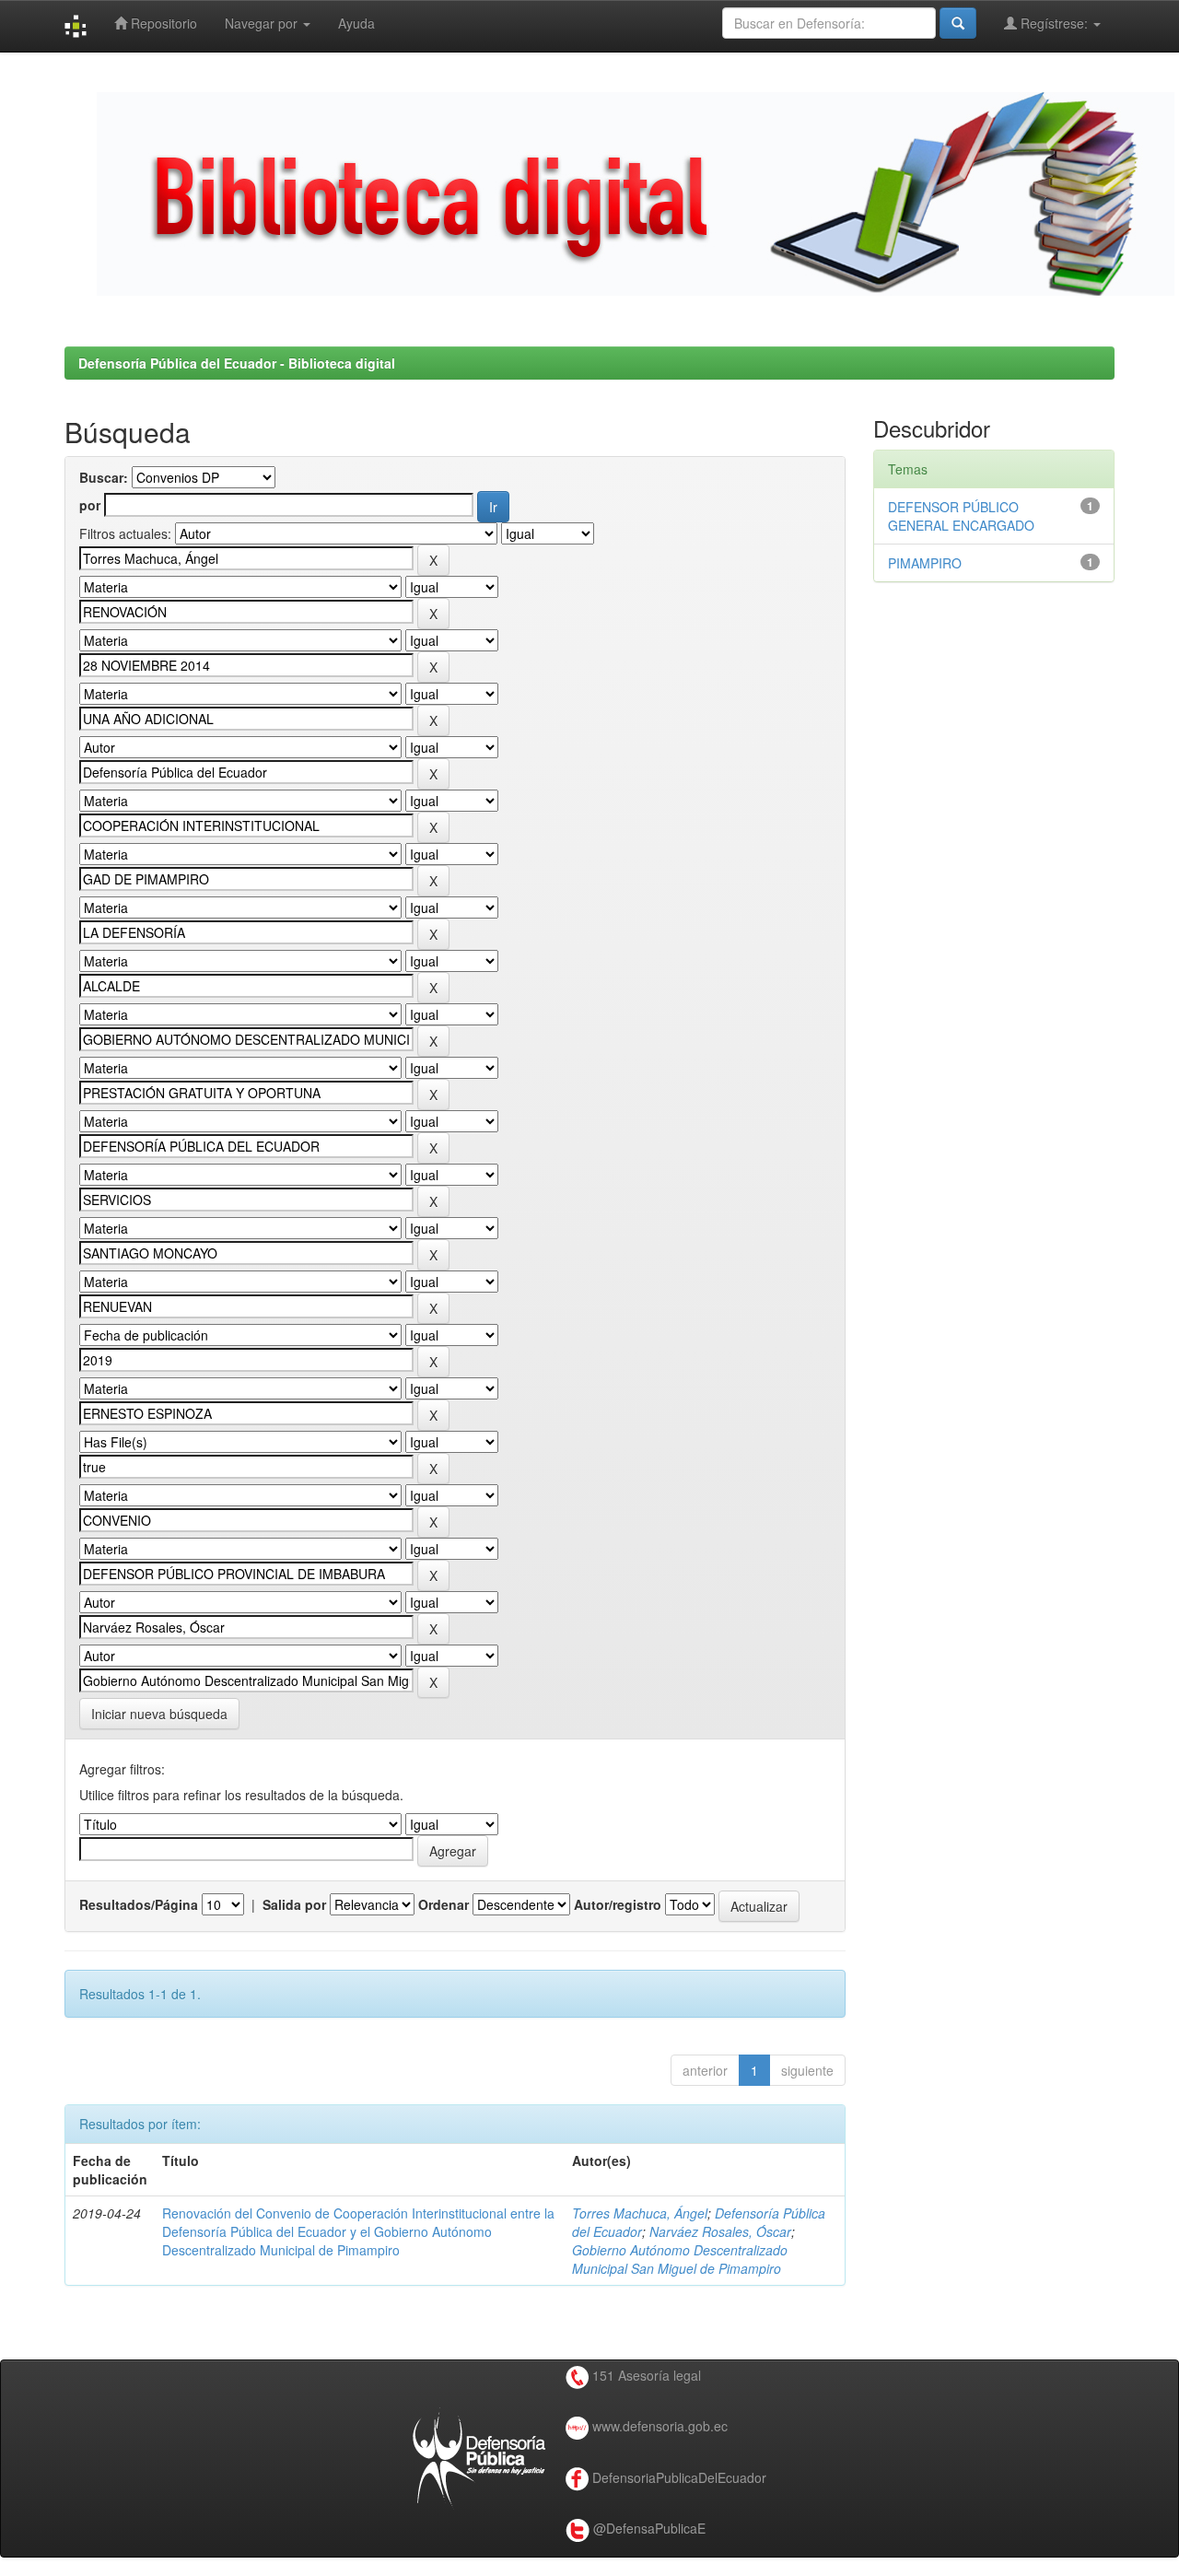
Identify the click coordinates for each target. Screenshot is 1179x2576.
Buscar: (104, 477)
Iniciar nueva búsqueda (159, 1714)
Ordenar (444, 1904)
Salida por (294, 1904)
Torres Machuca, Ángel (640, 2213)
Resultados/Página (139, 1904)
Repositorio (162, 23)
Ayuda (356, 23)
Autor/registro (618, 1904)
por (90, 505)
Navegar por (263, 23)
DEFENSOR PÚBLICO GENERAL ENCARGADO (961, 516)
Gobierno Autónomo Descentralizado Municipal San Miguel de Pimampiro (680, 2259)
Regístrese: (1054, 23)
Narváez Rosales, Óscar (720, 2231)
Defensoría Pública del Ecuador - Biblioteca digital (237, 363)
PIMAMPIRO (925, 563)
